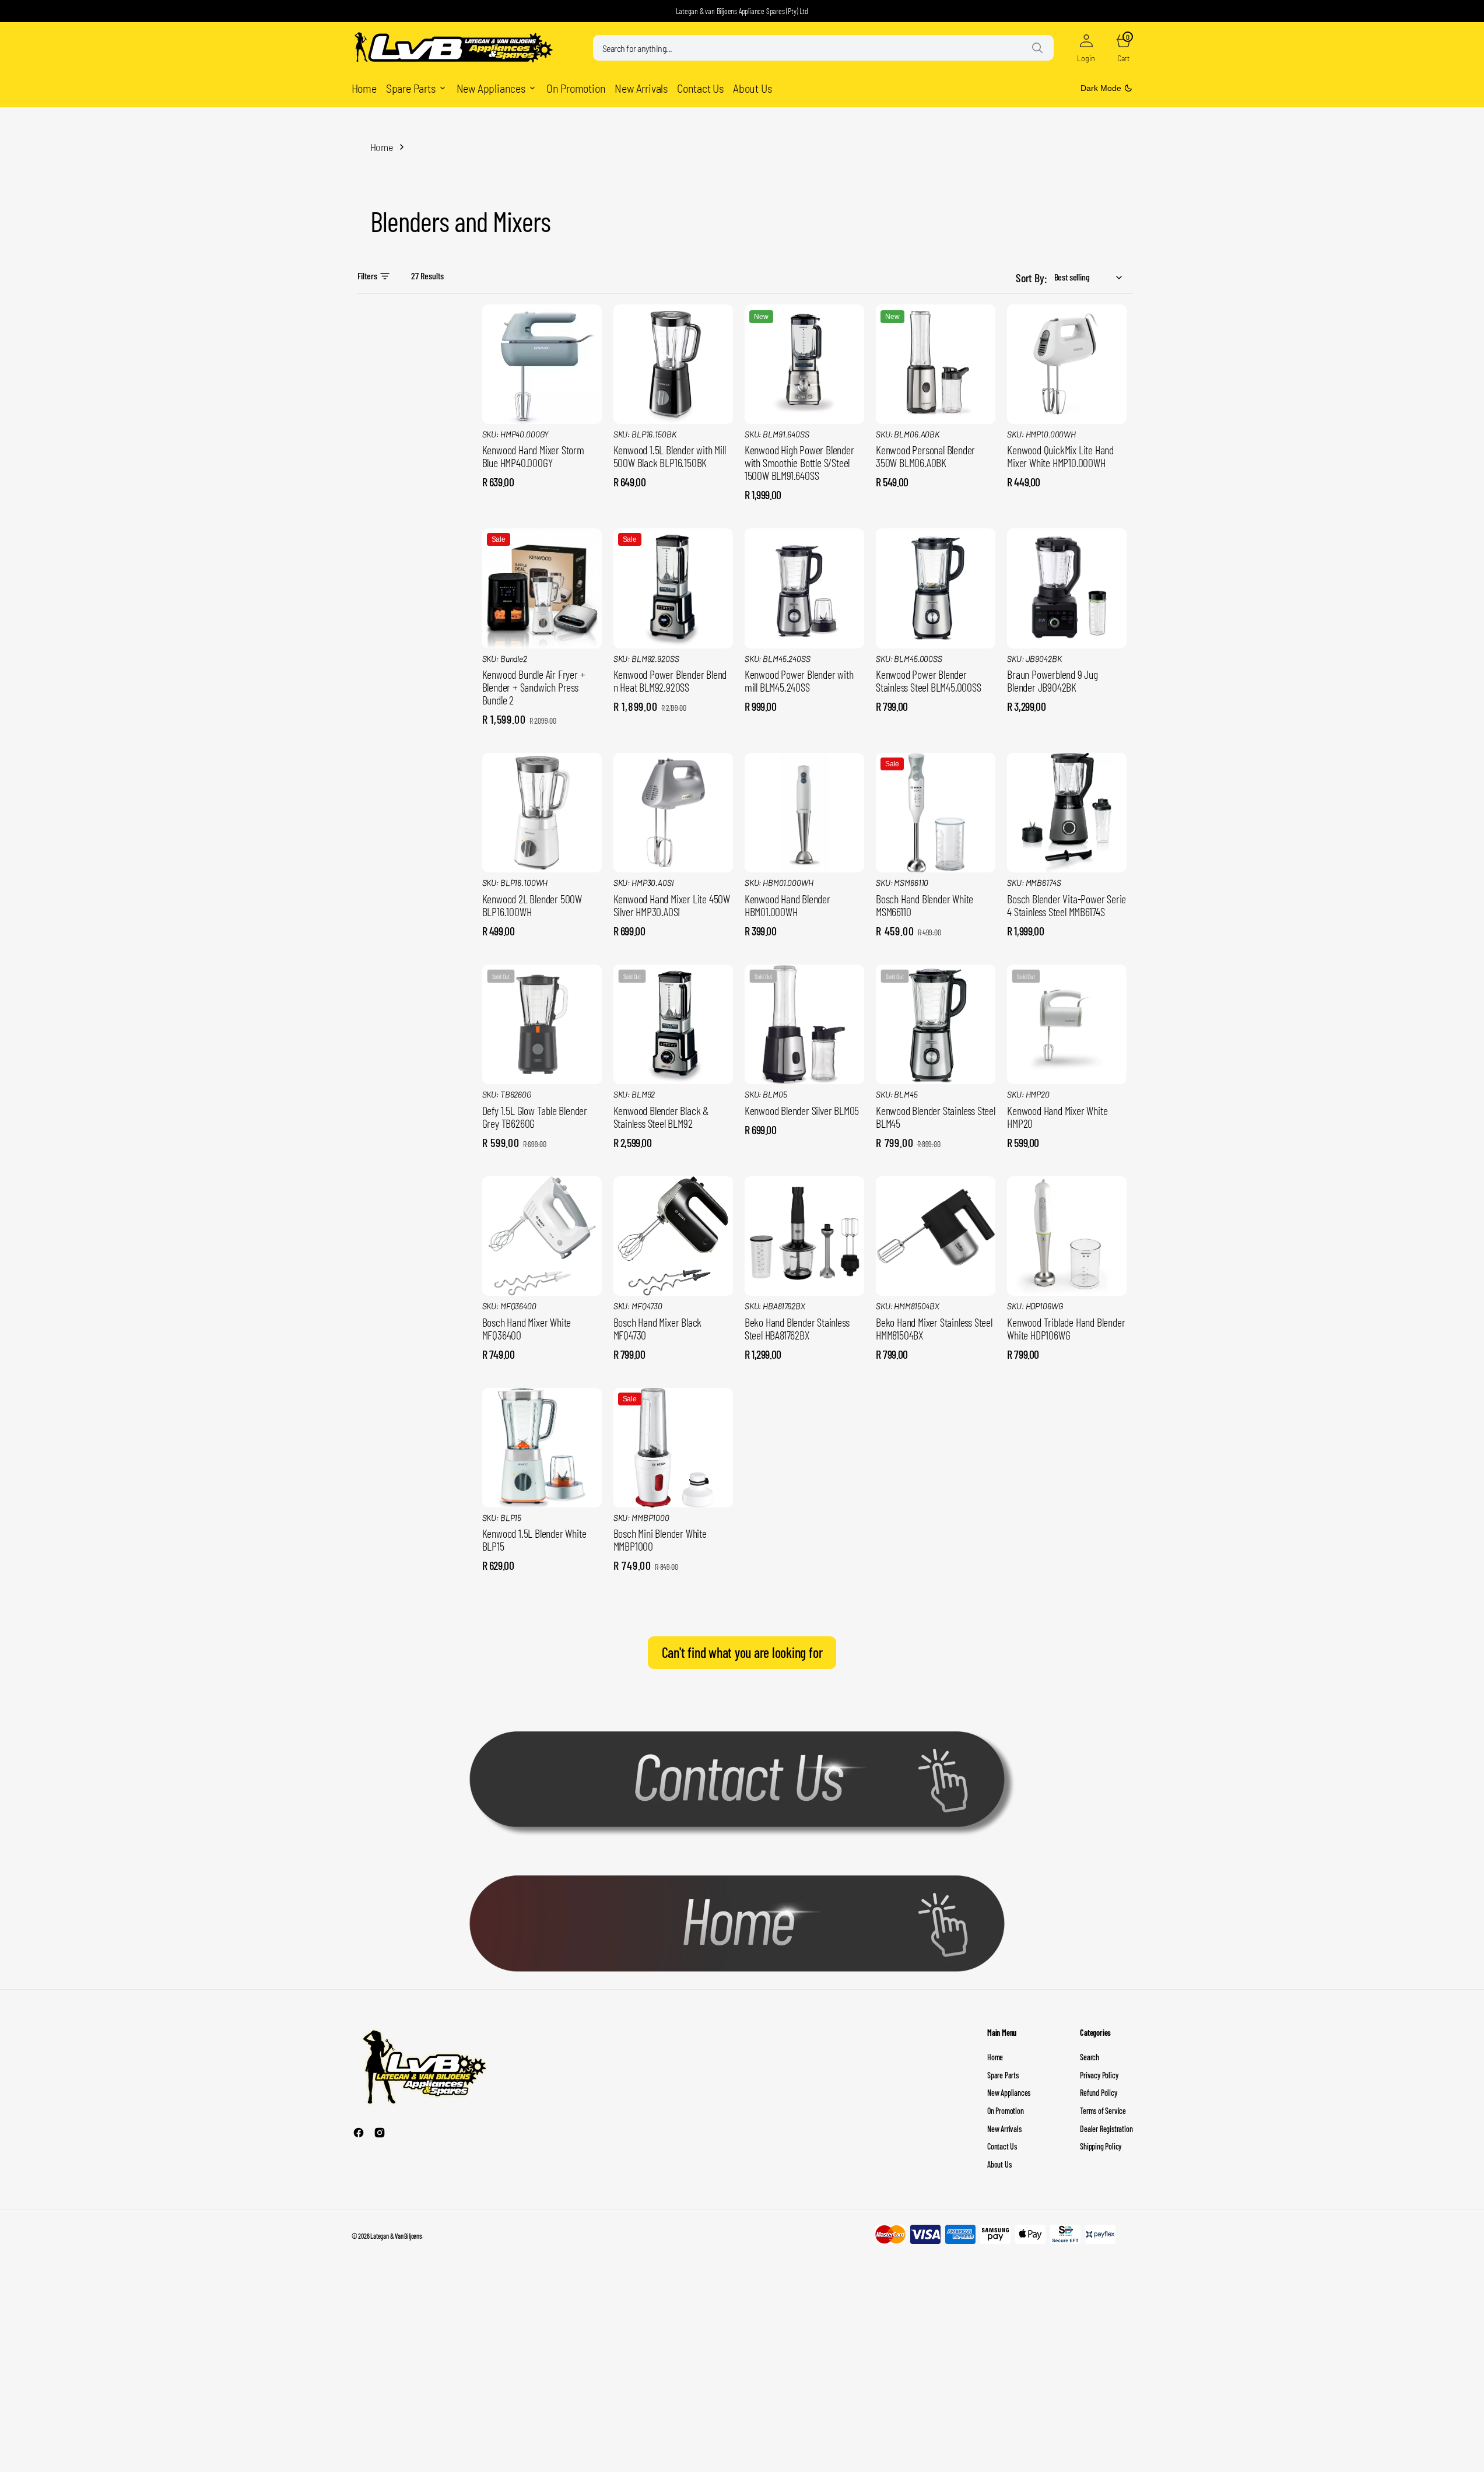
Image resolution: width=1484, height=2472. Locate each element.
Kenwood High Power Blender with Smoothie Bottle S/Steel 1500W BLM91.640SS (799, 462)
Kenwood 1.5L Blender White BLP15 (534, 1540)
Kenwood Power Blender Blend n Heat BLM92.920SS (670, 681)
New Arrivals (1004, 2129)
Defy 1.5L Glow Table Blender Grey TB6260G (535, 1117)
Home (382, 147)
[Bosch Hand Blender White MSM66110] (936, 908)
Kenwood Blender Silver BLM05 (802, 1110)
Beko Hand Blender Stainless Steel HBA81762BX (797, 1328)
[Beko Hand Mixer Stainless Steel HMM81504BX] (936, 1331)
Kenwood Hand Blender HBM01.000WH (787, 905)
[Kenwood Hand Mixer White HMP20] (1067, 1120)
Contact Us (1002, 2146)
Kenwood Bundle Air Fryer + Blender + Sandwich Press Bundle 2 (534, 687)
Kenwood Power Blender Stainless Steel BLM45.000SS (929, 681)
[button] (1086, 48)
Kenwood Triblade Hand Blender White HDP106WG (1066, 1328)
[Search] (1037, 48)
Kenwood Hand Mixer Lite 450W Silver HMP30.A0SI (672, 905)
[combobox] (823, 48)
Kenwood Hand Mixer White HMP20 (1057, 1117)
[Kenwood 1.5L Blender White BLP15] (542, 1543)
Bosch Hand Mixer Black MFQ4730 (658, 1328)
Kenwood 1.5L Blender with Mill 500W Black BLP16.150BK (670, 456)
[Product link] (542, 364)
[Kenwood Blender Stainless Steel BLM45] (936, 1120)
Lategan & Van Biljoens (396, 2236)
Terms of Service (1103, 2111)
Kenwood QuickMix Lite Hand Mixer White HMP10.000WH (1060, 456)
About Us (999, 2164)
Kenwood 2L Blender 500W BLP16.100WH (532, 905)
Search (1090, 2057)
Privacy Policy (1099, 2075)
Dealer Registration (1106, 2129)
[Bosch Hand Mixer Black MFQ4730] (673, 1331)
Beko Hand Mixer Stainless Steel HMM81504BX (934, 1328)
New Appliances (1009, 2093)
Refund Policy (1098, 2093)
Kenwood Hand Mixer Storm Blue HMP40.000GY (533, 456)
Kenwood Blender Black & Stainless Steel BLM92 (661, 1117)
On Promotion (1006, 2111)
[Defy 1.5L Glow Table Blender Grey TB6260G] (542, 1120)
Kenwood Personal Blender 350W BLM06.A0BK (925, 456)
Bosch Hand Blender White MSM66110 (925, 905)
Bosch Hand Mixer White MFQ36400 (527, 1328)
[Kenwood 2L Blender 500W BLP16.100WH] (542, 908)
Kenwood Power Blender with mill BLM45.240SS (799, 681)
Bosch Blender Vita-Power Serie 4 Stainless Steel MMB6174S (1066, 905)
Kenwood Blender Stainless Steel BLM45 (936, 1117)
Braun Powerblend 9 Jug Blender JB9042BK (1053, 681)
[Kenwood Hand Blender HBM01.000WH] (804, 908)
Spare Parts (1003, 2075)
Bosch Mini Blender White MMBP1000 (660, 1540)
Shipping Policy (1101, 2146)
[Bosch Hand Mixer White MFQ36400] (542, 1331)
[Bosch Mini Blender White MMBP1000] (673, 1543)
